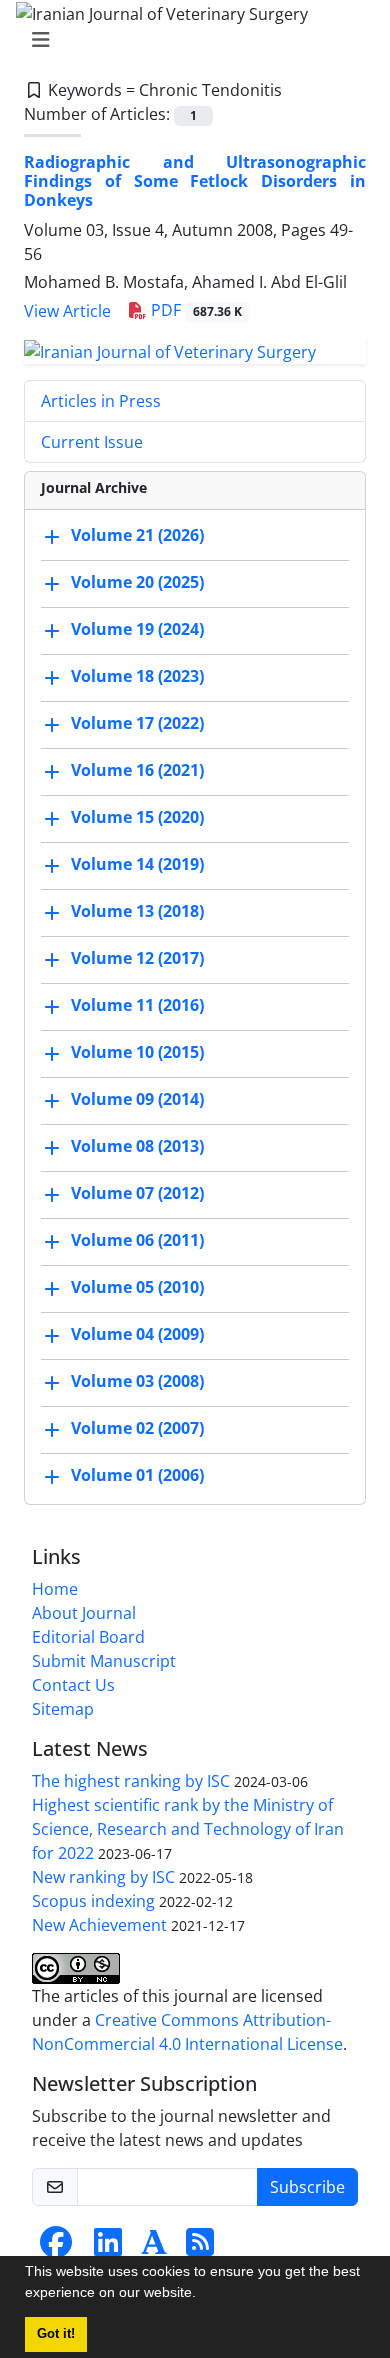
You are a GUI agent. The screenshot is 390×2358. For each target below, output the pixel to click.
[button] (203, 2295)
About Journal (84, 1613)
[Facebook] (56, 2248)
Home (55, 1589)
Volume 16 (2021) (137, 770)
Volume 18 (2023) (137, 676)
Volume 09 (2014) (137, 1099)
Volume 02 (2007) (137, 1428)
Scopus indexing (93, 1901)
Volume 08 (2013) (137, 1146)
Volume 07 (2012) (137, 1193)
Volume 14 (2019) (137, 864)
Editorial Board (88, 1637)
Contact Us (73, 1685)
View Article (67, 311)
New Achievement (99, 1925)
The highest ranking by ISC (131, 1781)
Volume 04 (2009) (137, 1334)
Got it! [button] (56, 2334)
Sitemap (63, 1709)
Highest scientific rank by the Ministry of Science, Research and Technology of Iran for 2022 (188, 1829)
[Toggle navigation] (189, 40)
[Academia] (154, 2248)
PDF (194, 310)
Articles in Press (101, 401)
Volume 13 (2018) (137, 911)
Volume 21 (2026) (137, 535)
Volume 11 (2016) (137, 1005)
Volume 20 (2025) (137, 582)
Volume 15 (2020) (137, 817)
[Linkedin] (108, 2248)
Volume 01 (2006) (137, 1475)
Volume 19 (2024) (137, 629)
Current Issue (92, 442)
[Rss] (200, 2248)
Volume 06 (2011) (137, 1240)
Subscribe (307, 2187)
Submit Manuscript (104, 1661)
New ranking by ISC (103, 1877)
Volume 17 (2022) (137, 723)
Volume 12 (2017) (137, 958)
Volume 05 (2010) (137, 1287)
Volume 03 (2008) (137, 1381)
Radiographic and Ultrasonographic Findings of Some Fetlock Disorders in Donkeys (195, 181)
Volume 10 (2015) (137, 1052)
